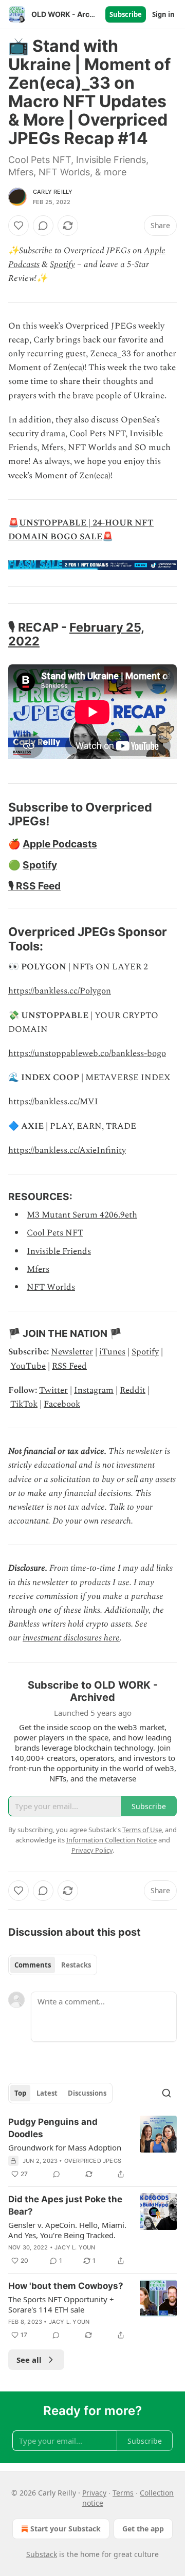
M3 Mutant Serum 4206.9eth (82, 1215)
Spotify (62, 265)
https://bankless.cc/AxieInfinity (67, 1150)
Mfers (38, 1269)
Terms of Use (142, 1830)
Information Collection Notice (112, 1840)
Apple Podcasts (60, 844)
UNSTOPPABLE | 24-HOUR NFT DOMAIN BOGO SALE (81, 530)
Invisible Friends (59, 1251)
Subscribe (126, 14)
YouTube (28, 1366)
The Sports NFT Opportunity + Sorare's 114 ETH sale (61, 2304)
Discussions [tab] (87, 2093)
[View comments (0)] (43, 226)
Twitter (53, 1390)
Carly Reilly (53, 192)
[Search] (166, 2093)
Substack (42, 2554)
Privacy (94, 2493)
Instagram (94, 1390)
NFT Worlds (51, 1287)
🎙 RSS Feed (34, 886)
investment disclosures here (71, 1638)
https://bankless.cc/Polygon (60, 991)
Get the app (143, 2529)
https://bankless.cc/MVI (53, 1102)
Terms (123, 2493)
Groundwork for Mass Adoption (65, 2147)
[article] (92, 2148)
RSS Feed (69, 1366)
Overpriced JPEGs (93, 2161)
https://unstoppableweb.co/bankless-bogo (87, 1053)
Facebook (62, 1404)
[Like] (18, 226)
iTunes (112, 1352)
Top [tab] (20, 2093)
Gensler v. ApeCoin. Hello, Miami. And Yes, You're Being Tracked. (67, 2230)
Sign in (163, 14)
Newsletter (72, 1352)
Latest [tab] (47, 2093)
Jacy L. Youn (75, 2247)
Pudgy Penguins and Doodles (53, 2128)
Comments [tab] (33, 1965)
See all (29, 2360)
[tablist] (53, 1965)
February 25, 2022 (76, 634)
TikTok (24, 1404)
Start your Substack (66, 2529)
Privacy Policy (92, 1850)
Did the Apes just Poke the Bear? (65, 2205)
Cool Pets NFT (55, 1233)
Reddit (133, 1390)
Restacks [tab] (76, 1965)
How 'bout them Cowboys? (66, 2286)
